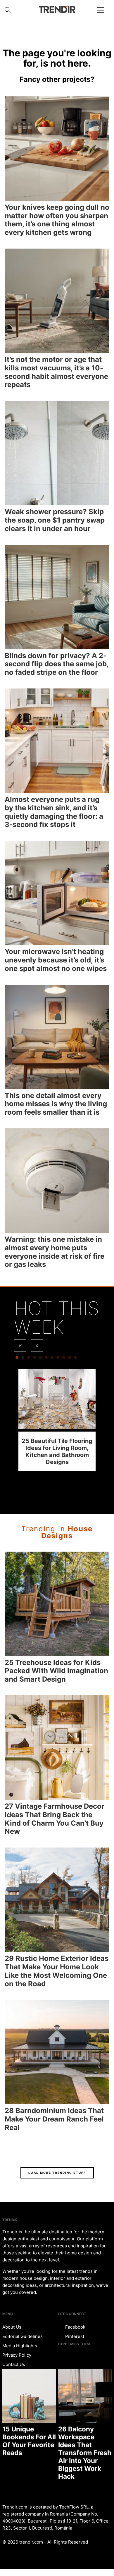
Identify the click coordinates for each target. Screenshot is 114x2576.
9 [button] (64, 1359)
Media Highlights (20, 2346)
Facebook (75, 2327)
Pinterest (74, 2336)
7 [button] (52, 1359)
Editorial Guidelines (23, 2336)
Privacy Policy (17, 2355)
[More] (103, 15)
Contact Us (14, 2364)
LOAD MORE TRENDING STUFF (57, 2173)
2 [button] (23, 1359)
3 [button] (29, 1359)
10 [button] (70, 1359)
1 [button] (17, 1359)
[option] (57, 1420)
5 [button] (40, 1359)
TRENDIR (57, 9)
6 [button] (46, 1359)
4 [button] (34, 1359)
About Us (12, 2327)
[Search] (8, 10)
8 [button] (58, 1359)
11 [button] (75, 1359)
